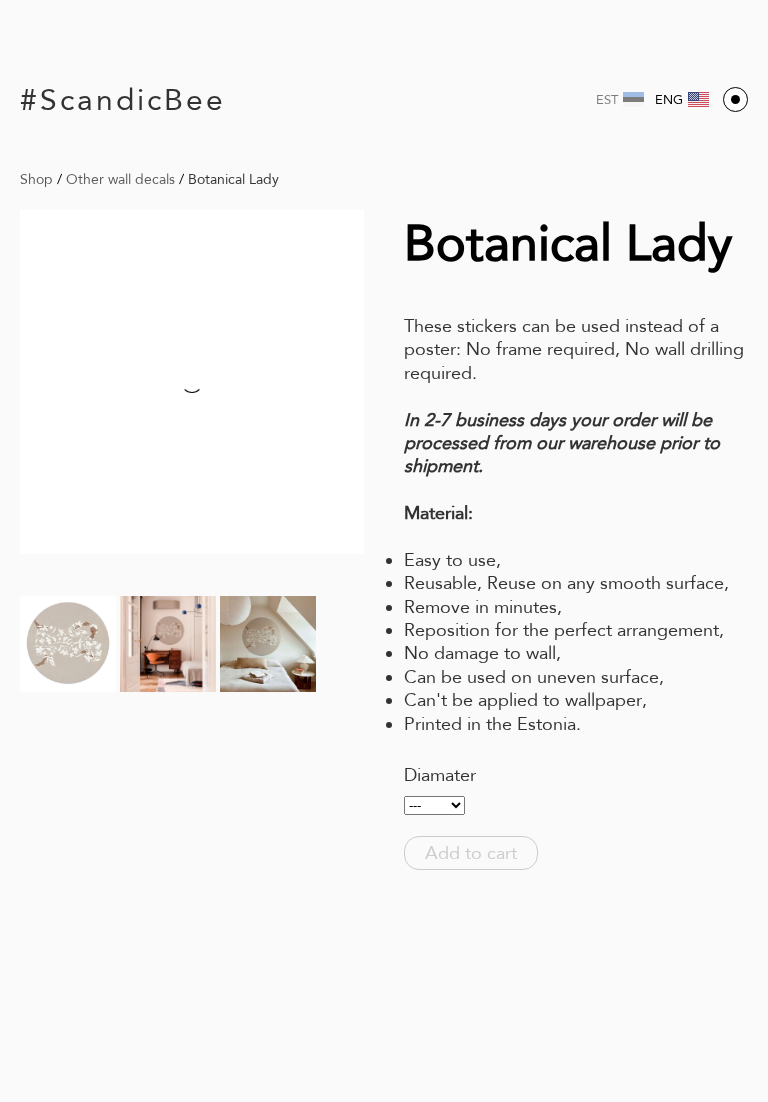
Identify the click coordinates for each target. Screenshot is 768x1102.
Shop (36, 179)
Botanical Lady (233, 179)
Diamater (440, 775)
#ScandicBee (123, 99)
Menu (735, 99)
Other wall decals (120, 179)
